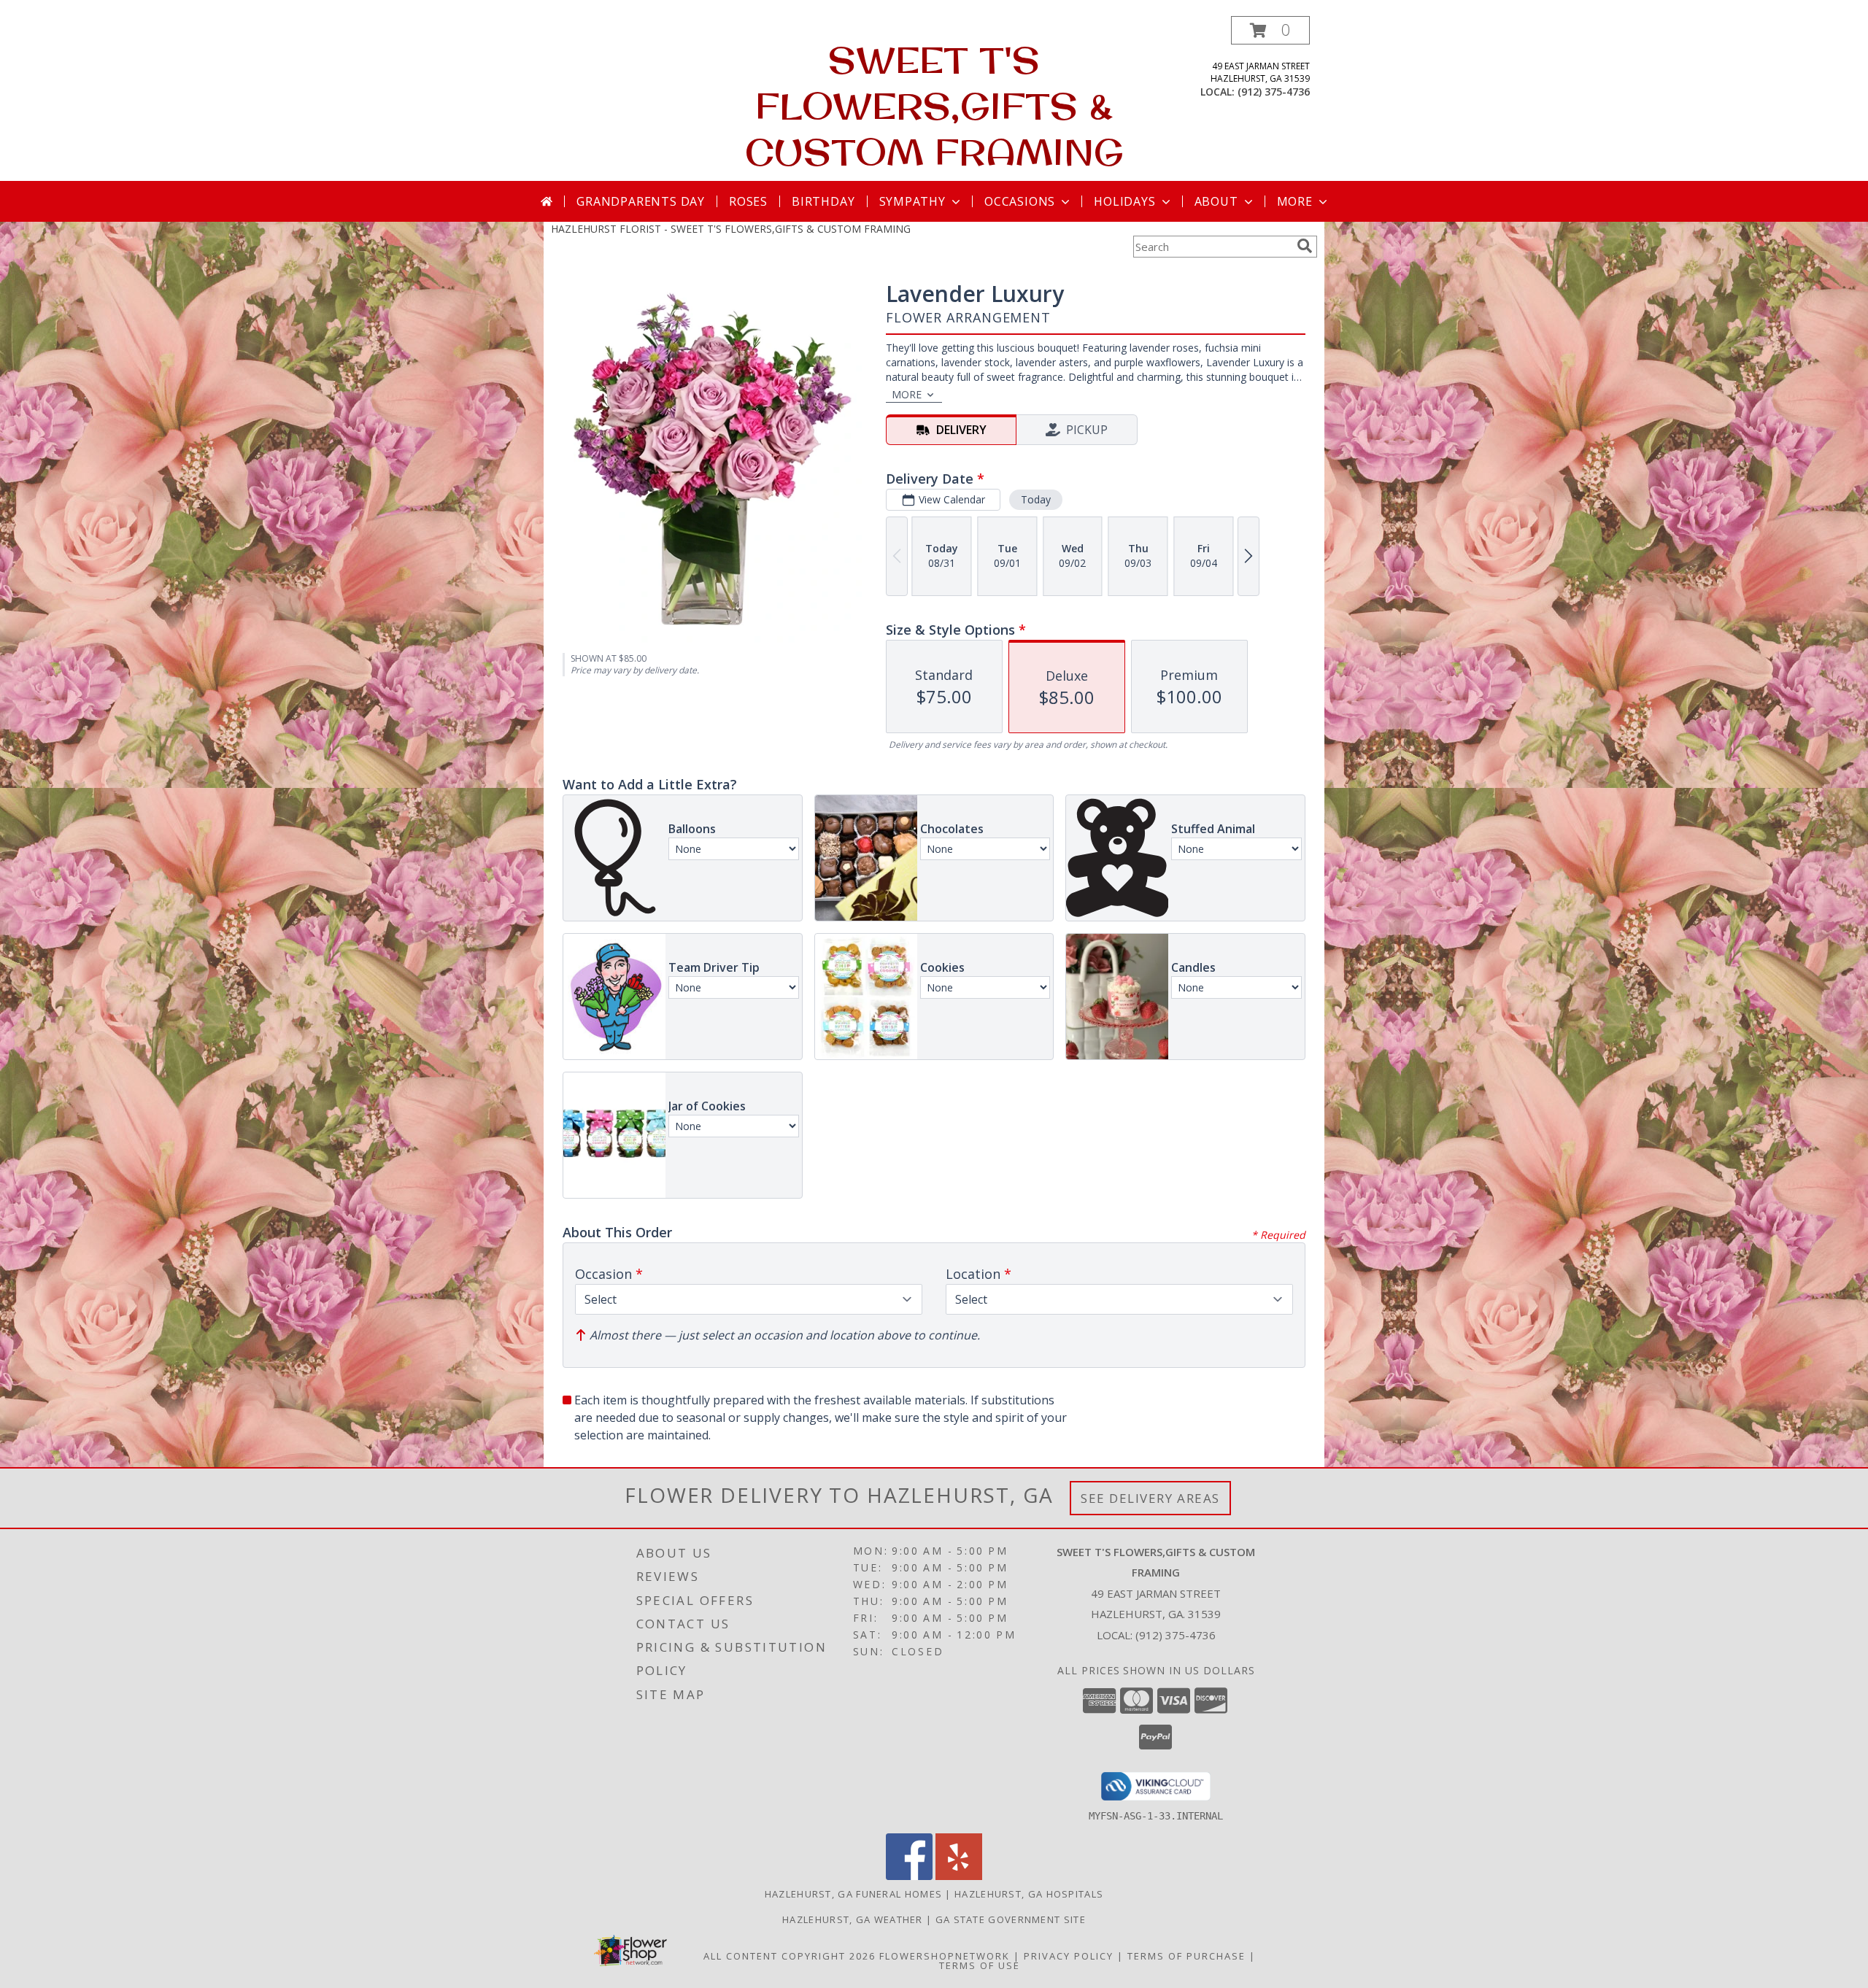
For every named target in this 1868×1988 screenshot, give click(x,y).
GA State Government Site (1011, 1919)
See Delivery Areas (1150, 1498)
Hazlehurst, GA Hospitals (1029, 1894)
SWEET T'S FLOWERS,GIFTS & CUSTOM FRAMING (934, 105)
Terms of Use (980, 1965)
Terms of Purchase (1186, 1956)
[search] (1305, 246)
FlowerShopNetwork (945, 1956)
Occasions (1020, 201)
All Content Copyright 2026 (790, 1956)
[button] (1270, 30)
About (1216, 201)
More (1295, 201)
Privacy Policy (1069, 1956)
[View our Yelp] (959, 1876)
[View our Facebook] (909, 1876)
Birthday (823, 201)
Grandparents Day (641, 201)
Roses (748, 201)
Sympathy (912, 201)
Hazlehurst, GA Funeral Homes (853, 1894)
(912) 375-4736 (1274, 92)
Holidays (1124, 201)
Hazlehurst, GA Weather (853, 1919)
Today (1036, 499)
